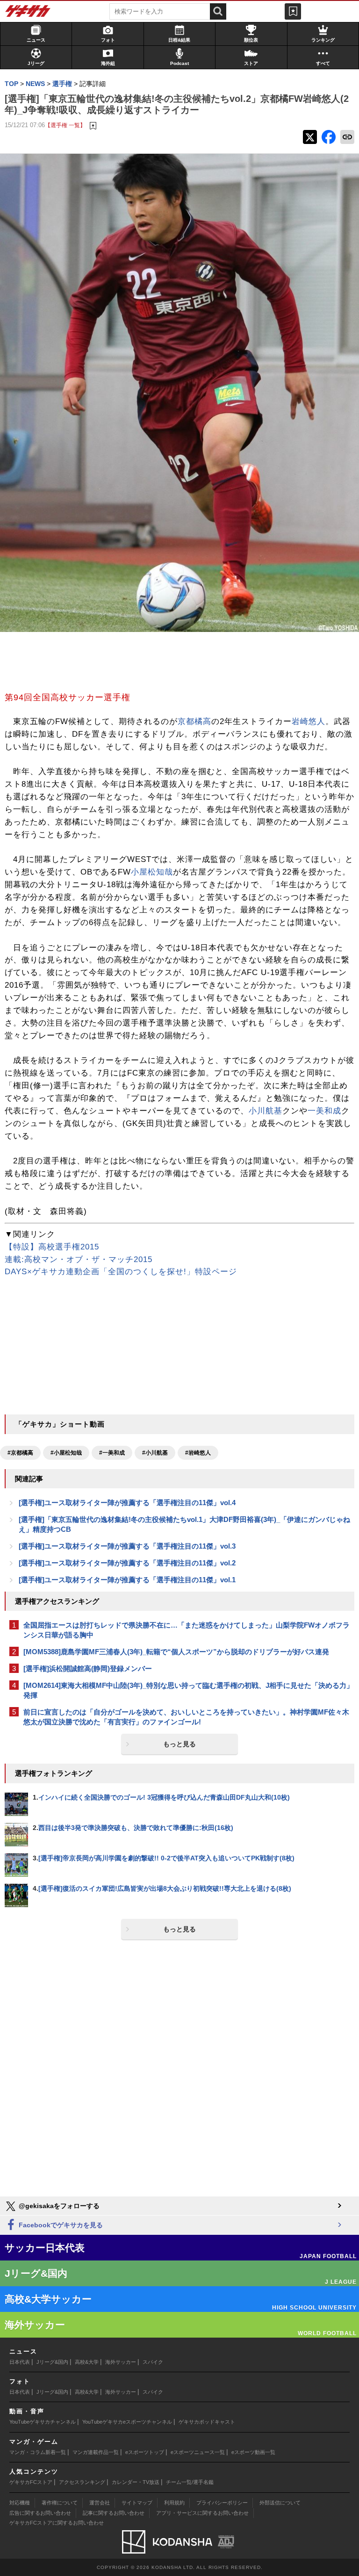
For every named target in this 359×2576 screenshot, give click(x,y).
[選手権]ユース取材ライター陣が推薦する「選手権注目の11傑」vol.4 (127, 1503)
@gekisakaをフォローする (58, 2206)
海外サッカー (121, 2362)
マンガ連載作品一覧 (96, 2452)
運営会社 (100, 2503)
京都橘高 (194, 721)
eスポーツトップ (145, 2452)
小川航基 (266, 1111)
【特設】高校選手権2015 (52, 1247)
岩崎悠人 (309, 721)
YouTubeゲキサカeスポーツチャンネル (127, 2422)
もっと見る (179, 1744)
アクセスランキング (82, 2482)
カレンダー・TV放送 (136, 2482)
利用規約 (174, 2503)
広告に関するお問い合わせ (40, 2513)
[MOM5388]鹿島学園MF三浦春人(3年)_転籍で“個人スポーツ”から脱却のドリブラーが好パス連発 (176, 1652)
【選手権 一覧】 (65, 125)
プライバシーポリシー (222, 2503)
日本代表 (20, 2362)
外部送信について (280, 2503)
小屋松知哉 (152, 872)
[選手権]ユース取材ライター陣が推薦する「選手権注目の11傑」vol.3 (127, 1546)
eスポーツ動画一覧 (253, 2452)
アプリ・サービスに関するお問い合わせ (202, 2513)
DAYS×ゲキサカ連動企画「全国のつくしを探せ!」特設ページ (121, 1272)
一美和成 (324, 1111)
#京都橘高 (20, 1453)
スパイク (153, 2362)
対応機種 (20, 2503)
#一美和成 (112, 1453)
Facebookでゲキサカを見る (60, 2225)
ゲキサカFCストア (31, 2482)
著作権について (60, 2503)
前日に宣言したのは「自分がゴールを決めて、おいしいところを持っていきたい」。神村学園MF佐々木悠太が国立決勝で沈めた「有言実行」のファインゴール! (186, 1717)
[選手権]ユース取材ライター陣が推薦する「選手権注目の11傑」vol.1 (127, 1580)
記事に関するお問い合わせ (114, 2513)
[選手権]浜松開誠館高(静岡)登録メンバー (88, 1668)
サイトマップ (137, 2503)
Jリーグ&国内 (52, 2362)
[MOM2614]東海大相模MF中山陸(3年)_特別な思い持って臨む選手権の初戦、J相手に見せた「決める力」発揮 (188, 1690)
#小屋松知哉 (66, 1453)
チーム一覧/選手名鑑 (190, 2482)
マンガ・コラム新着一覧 (38, 2452)
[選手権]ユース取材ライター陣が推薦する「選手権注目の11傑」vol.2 (127, 1563)
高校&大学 (87, 2362)
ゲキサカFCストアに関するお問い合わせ (57, 2523)
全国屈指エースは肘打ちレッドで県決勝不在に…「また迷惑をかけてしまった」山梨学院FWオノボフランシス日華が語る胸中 (187, 1630)
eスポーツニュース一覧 (198, 2452)
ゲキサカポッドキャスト (207, 2422)
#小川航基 (155, 1453)
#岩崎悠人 (198, 1453)
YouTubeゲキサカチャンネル (43, 2422)
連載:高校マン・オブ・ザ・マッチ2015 (79, 1259)
